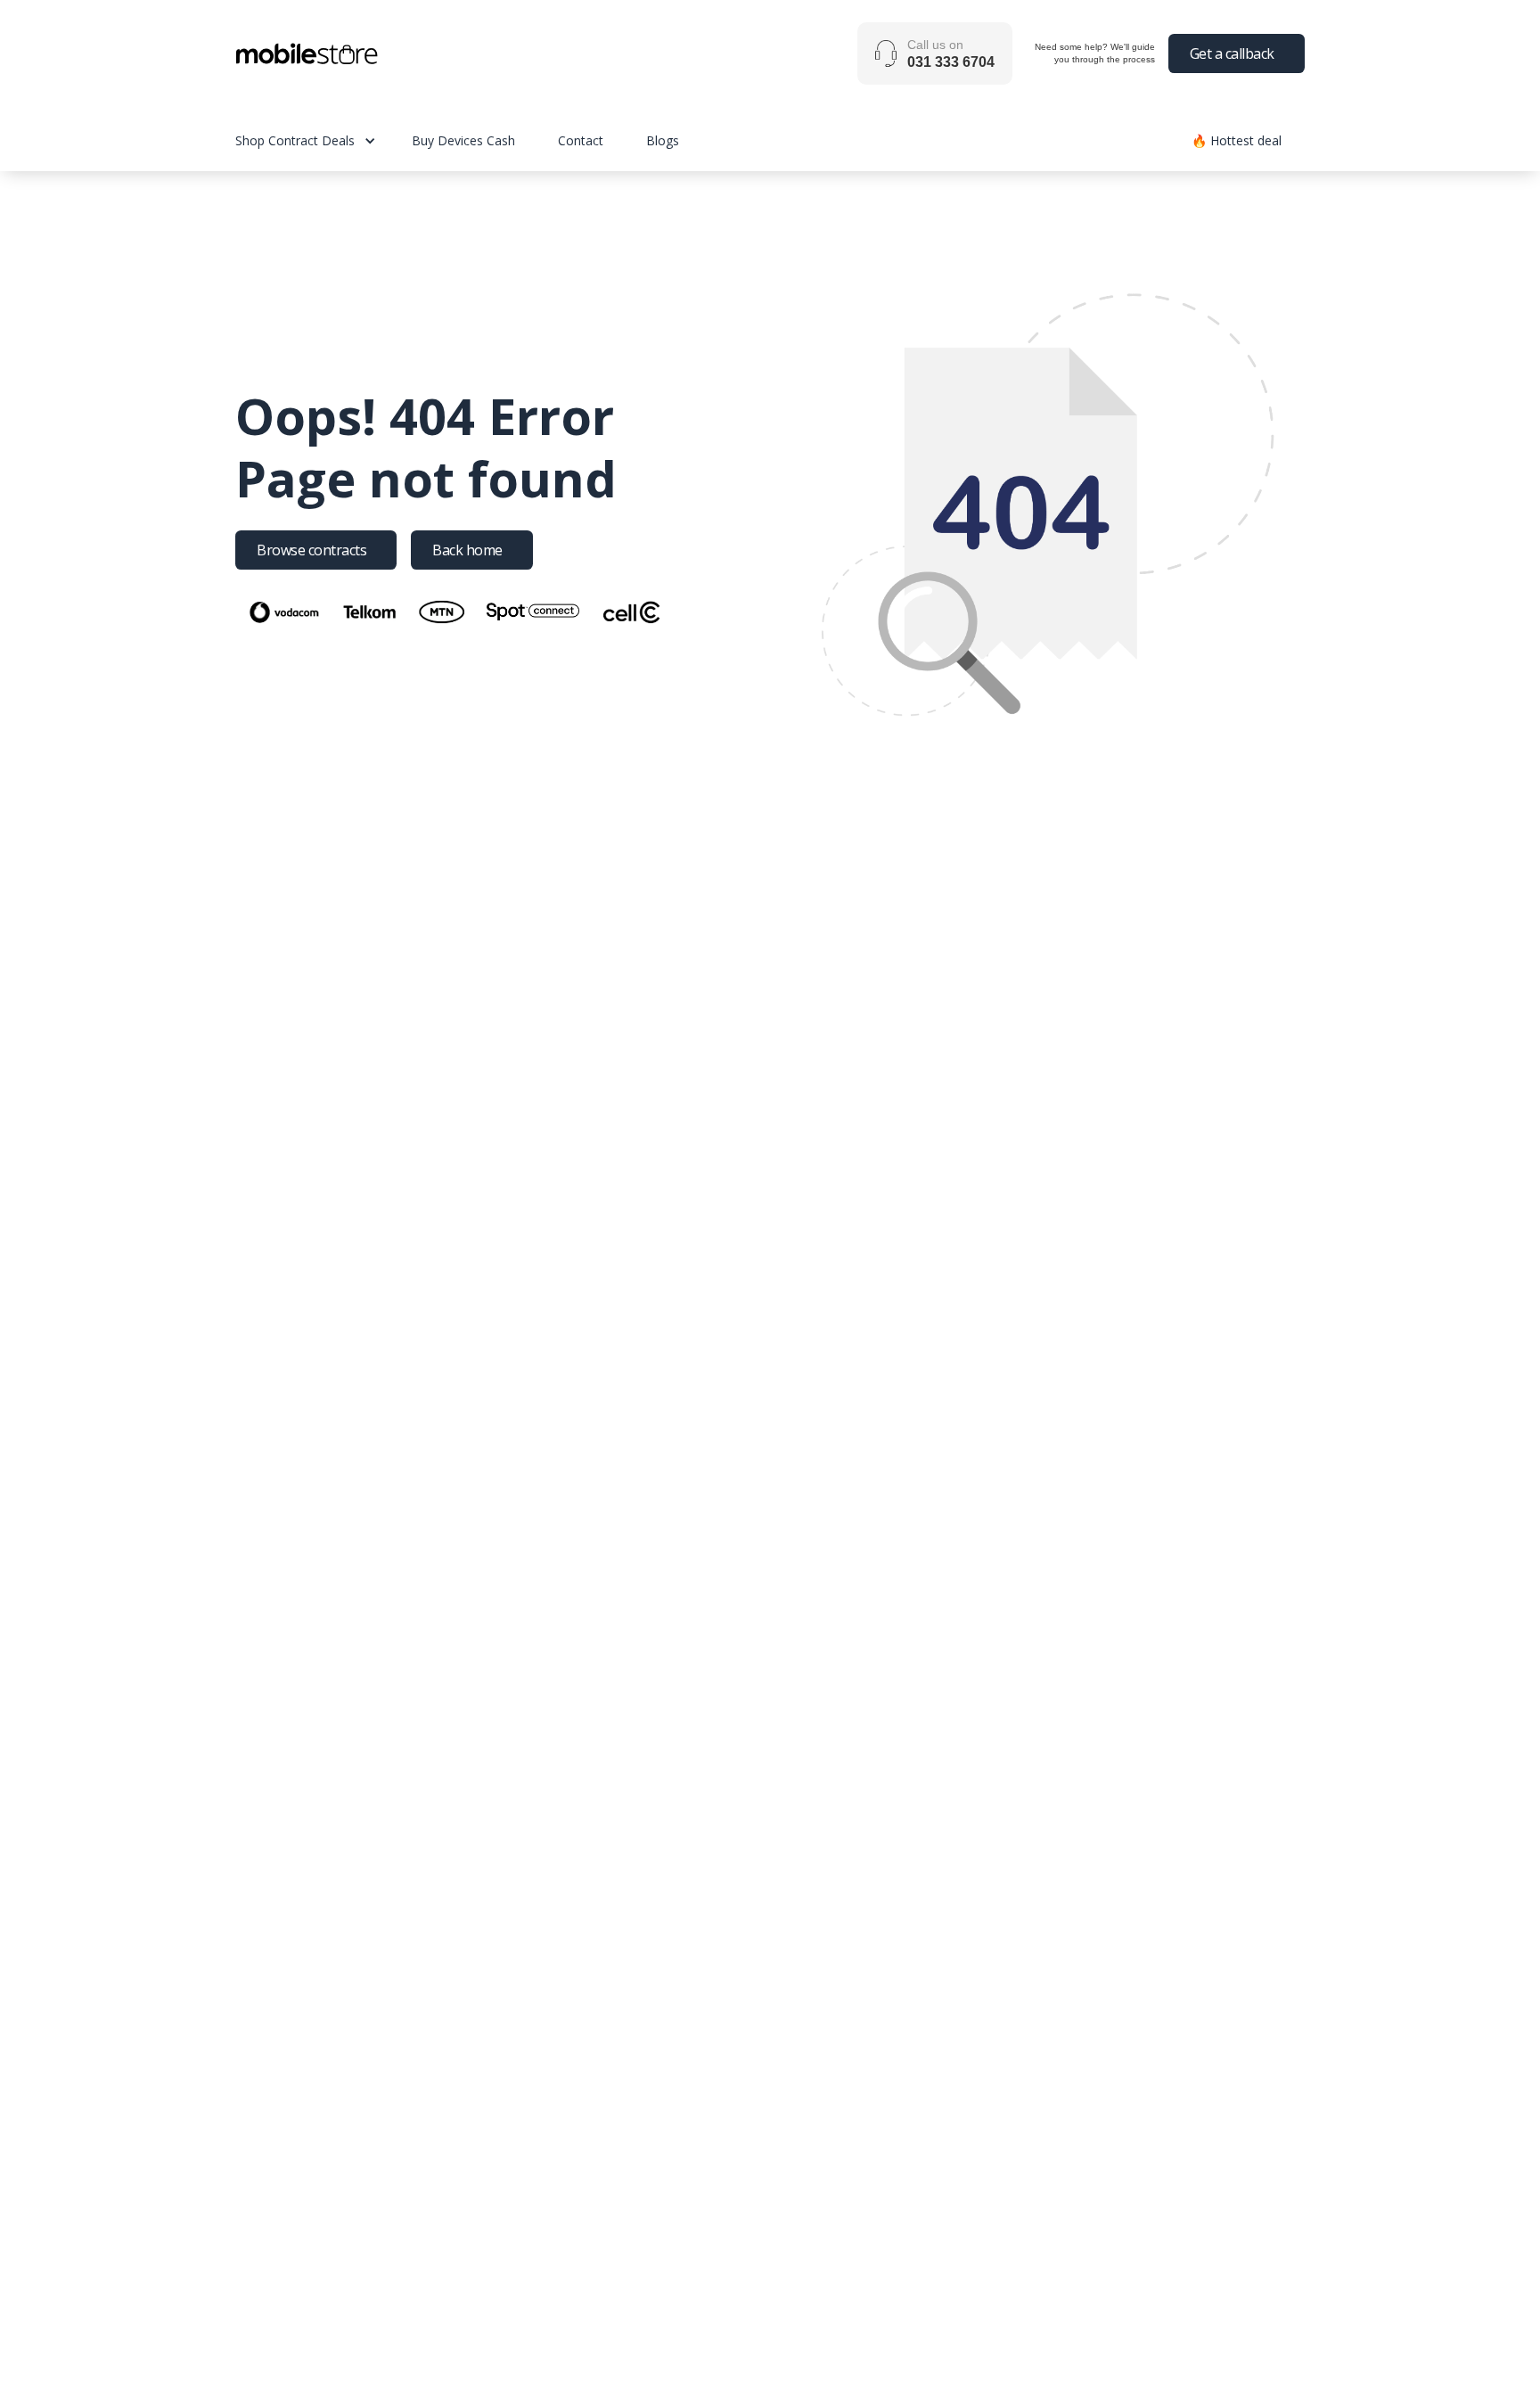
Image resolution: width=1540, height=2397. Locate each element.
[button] (324, 140)
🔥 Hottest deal (1237, 140)
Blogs (663, 140)
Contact (581, 140)
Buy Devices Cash (463, 140)
